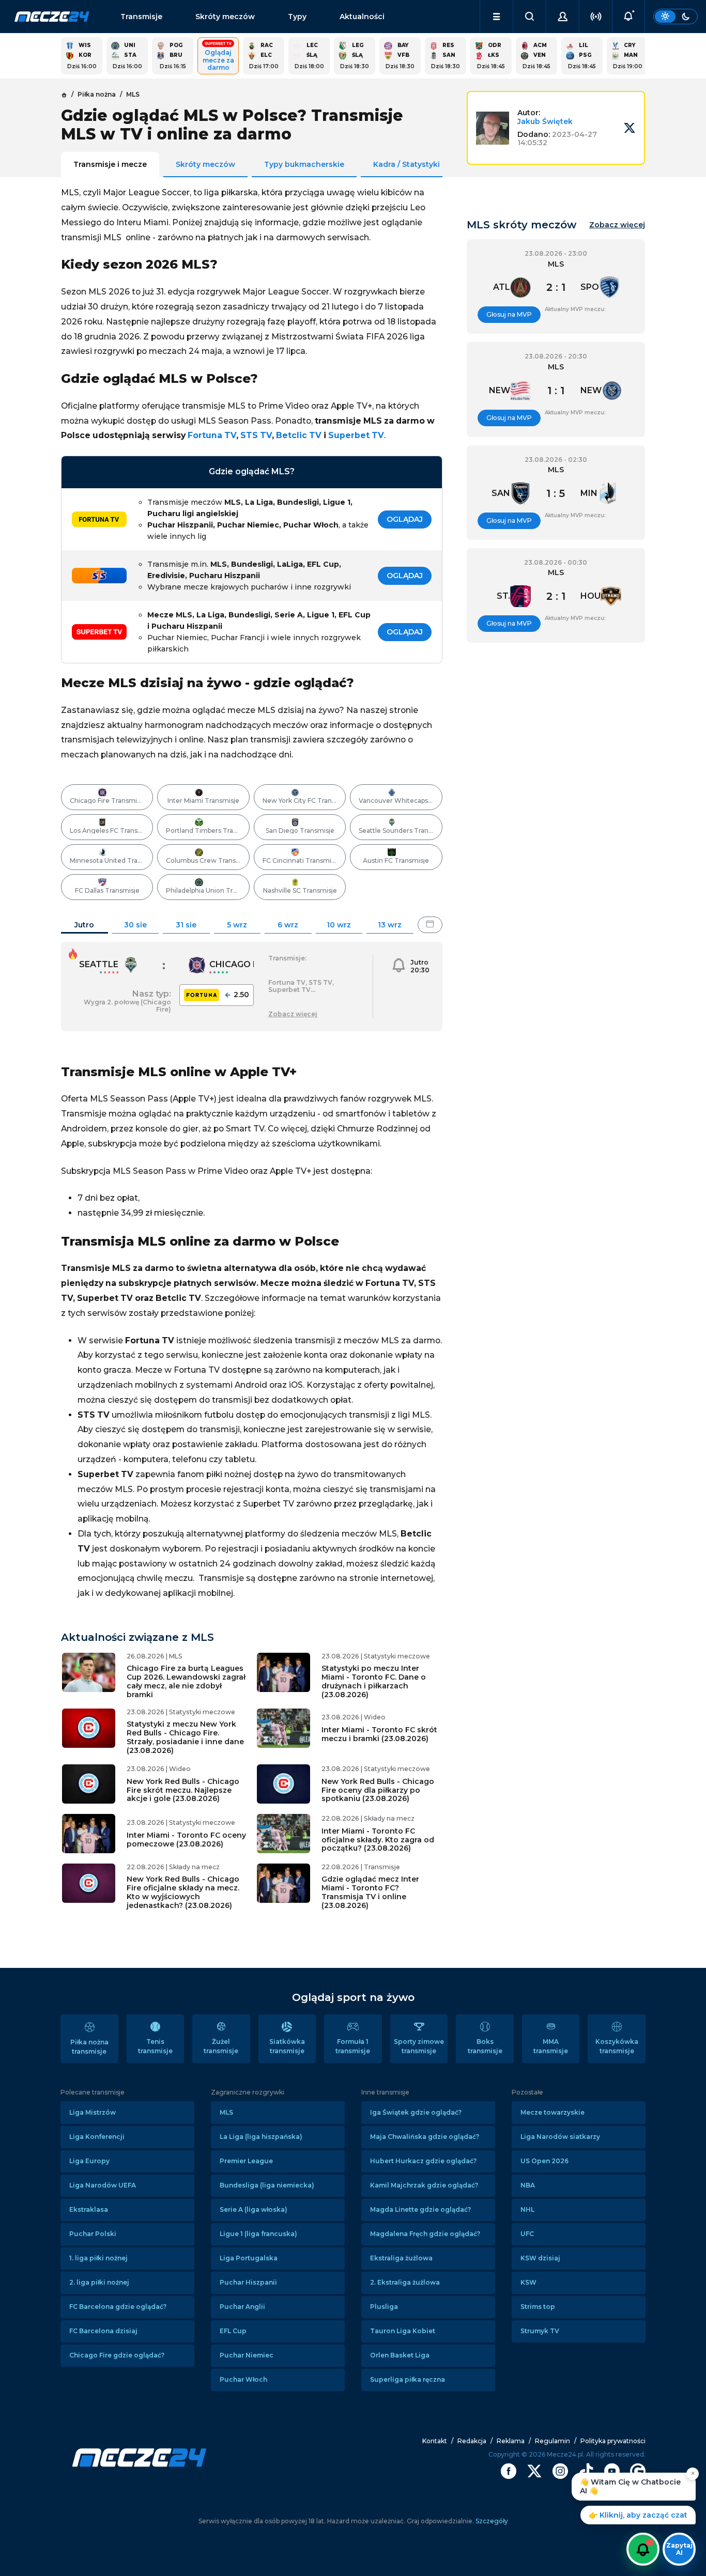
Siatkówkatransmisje (287, 2046)
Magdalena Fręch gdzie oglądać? (425, 2234)
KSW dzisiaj (540, 2258)
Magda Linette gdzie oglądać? (420, 2209)
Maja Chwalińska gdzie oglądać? (425, 2137)
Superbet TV (356, 435)
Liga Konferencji (97, 2137)
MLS (226, 2112)
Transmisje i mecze (110, 164)
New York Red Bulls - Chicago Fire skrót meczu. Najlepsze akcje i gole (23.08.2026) (183, 1790)
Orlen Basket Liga (400, 2355)
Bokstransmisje (485, 2046)
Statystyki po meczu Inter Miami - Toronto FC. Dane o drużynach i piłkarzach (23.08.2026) (374, 1681)
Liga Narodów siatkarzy (560, 2137)
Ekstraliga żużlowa (401, 2258)
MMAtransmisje (551, 2046)
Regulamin (552, 2441)
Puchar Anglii (242, 2307)
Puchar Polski (93, 2234)
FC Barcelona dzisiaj (103, 2331)
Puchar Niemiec (247, 2355)
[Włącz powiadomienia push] (643, 2549)
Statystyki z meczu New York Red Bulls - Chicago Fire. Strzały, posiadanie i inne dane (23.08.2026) (185, 1737)
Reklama (511, 2441)
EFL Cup (233, 2331)
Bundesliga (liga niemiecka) (267, 2185)
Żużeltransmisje (221, 2046)
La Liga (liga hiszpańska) (261, 2137)
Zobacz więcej (617, 225)
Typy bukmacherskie (304, 164)
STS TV (256, 435)
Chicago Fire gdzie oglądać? (117, 2355)
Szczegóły (491, 2521)
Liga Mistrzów (93, 2112)
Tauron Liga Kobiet (403, 2331)
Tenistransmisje (155, 2046)
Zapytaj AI (679, 2549)
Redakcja (472, 2441)
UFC (527, 2234)
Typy (297, 17)
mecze (52, 17)
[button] (496, 17)
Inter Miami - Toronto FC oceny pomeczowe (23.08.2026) (186, 1840)
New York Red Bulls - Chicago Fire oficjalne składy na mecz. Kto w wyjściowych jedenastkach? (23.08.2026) (183, 1892)
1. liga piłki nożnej (98, 2258)
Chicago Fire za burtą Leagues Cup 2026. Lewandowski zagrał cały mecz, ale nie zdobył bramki (186, 1681)
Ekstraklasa (89, 2209)
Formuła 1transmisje (353, 2046)
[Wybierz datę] (430, 925)
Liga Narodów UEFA (103, 2185)
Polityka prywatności (613, 2441)
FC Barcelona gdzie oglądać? (118, 2307)
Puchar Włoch (243, 2379)
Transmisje (141, 17)
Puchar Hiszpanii (248, 2282)
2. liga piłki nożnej (99, 2282)
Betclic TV (299, 435)
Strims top (538, 2307)
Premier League (246, 2161)
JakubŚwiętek (545, 121)
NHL (527, 2209)
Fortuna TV (212, 435)
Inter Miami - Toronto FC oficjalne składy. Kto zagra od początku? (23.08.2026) (378, 1840)
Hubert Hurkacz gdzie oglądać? (423, 2161)
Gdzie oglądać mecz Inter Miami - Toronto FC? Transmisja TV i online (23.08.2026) (370, 1892)
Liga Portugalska (249, 2258)
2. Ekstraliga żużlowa (405, 2282)
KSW (528, 2282)
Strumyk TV (540, 2331)
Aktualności (362, 17)
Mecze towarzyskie (552, 2112)
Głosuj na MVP (509, 314)
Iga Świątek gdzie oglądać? (416, 2112)
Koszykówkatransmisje (617, 2046)
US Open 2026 (544, 2161)
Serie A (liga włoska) (254, 2209)
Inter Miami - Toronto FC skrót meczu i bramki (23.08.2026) (379, 1734)
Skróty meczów (225, 17)
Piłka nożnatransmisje (89, 2047)
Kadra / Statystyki (406, 164)
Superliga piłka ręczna (408, 2379)
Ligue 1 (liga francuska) (258, 2234)
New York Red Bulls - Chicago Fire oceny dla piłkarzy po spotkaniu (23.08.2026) (378, 1790)
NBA (528, 2185)
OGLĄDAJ (405, 519)
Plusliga (384, 2307)
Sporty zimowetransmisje (419, 2046)
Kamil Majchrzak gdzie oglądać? (424, 2185)
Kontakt (435, 2441)
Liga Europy (89, 2161)
